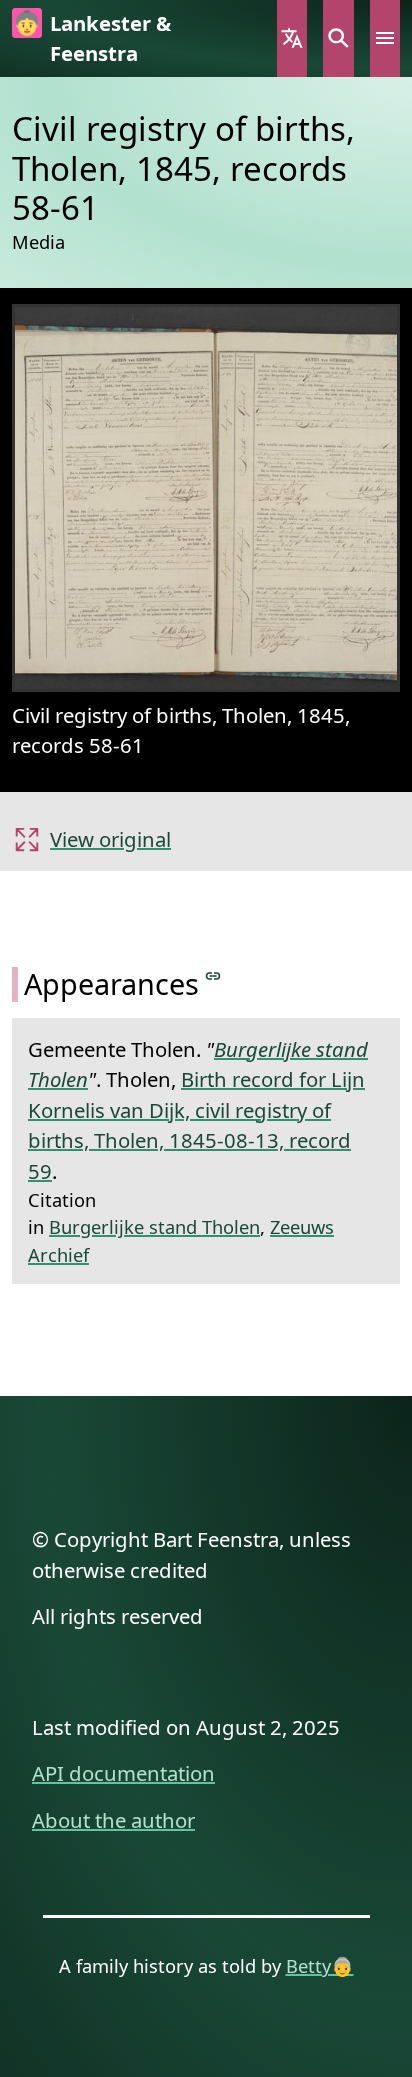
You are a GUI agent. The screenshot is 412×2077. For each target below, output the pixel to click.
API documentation (123, 1773)
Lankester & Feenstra (110, 38)
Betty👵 (320, 1965)
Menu (385, 38)
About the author (113, 1820)
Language (292, 38)
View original (110, 839)
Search (338, 38)
